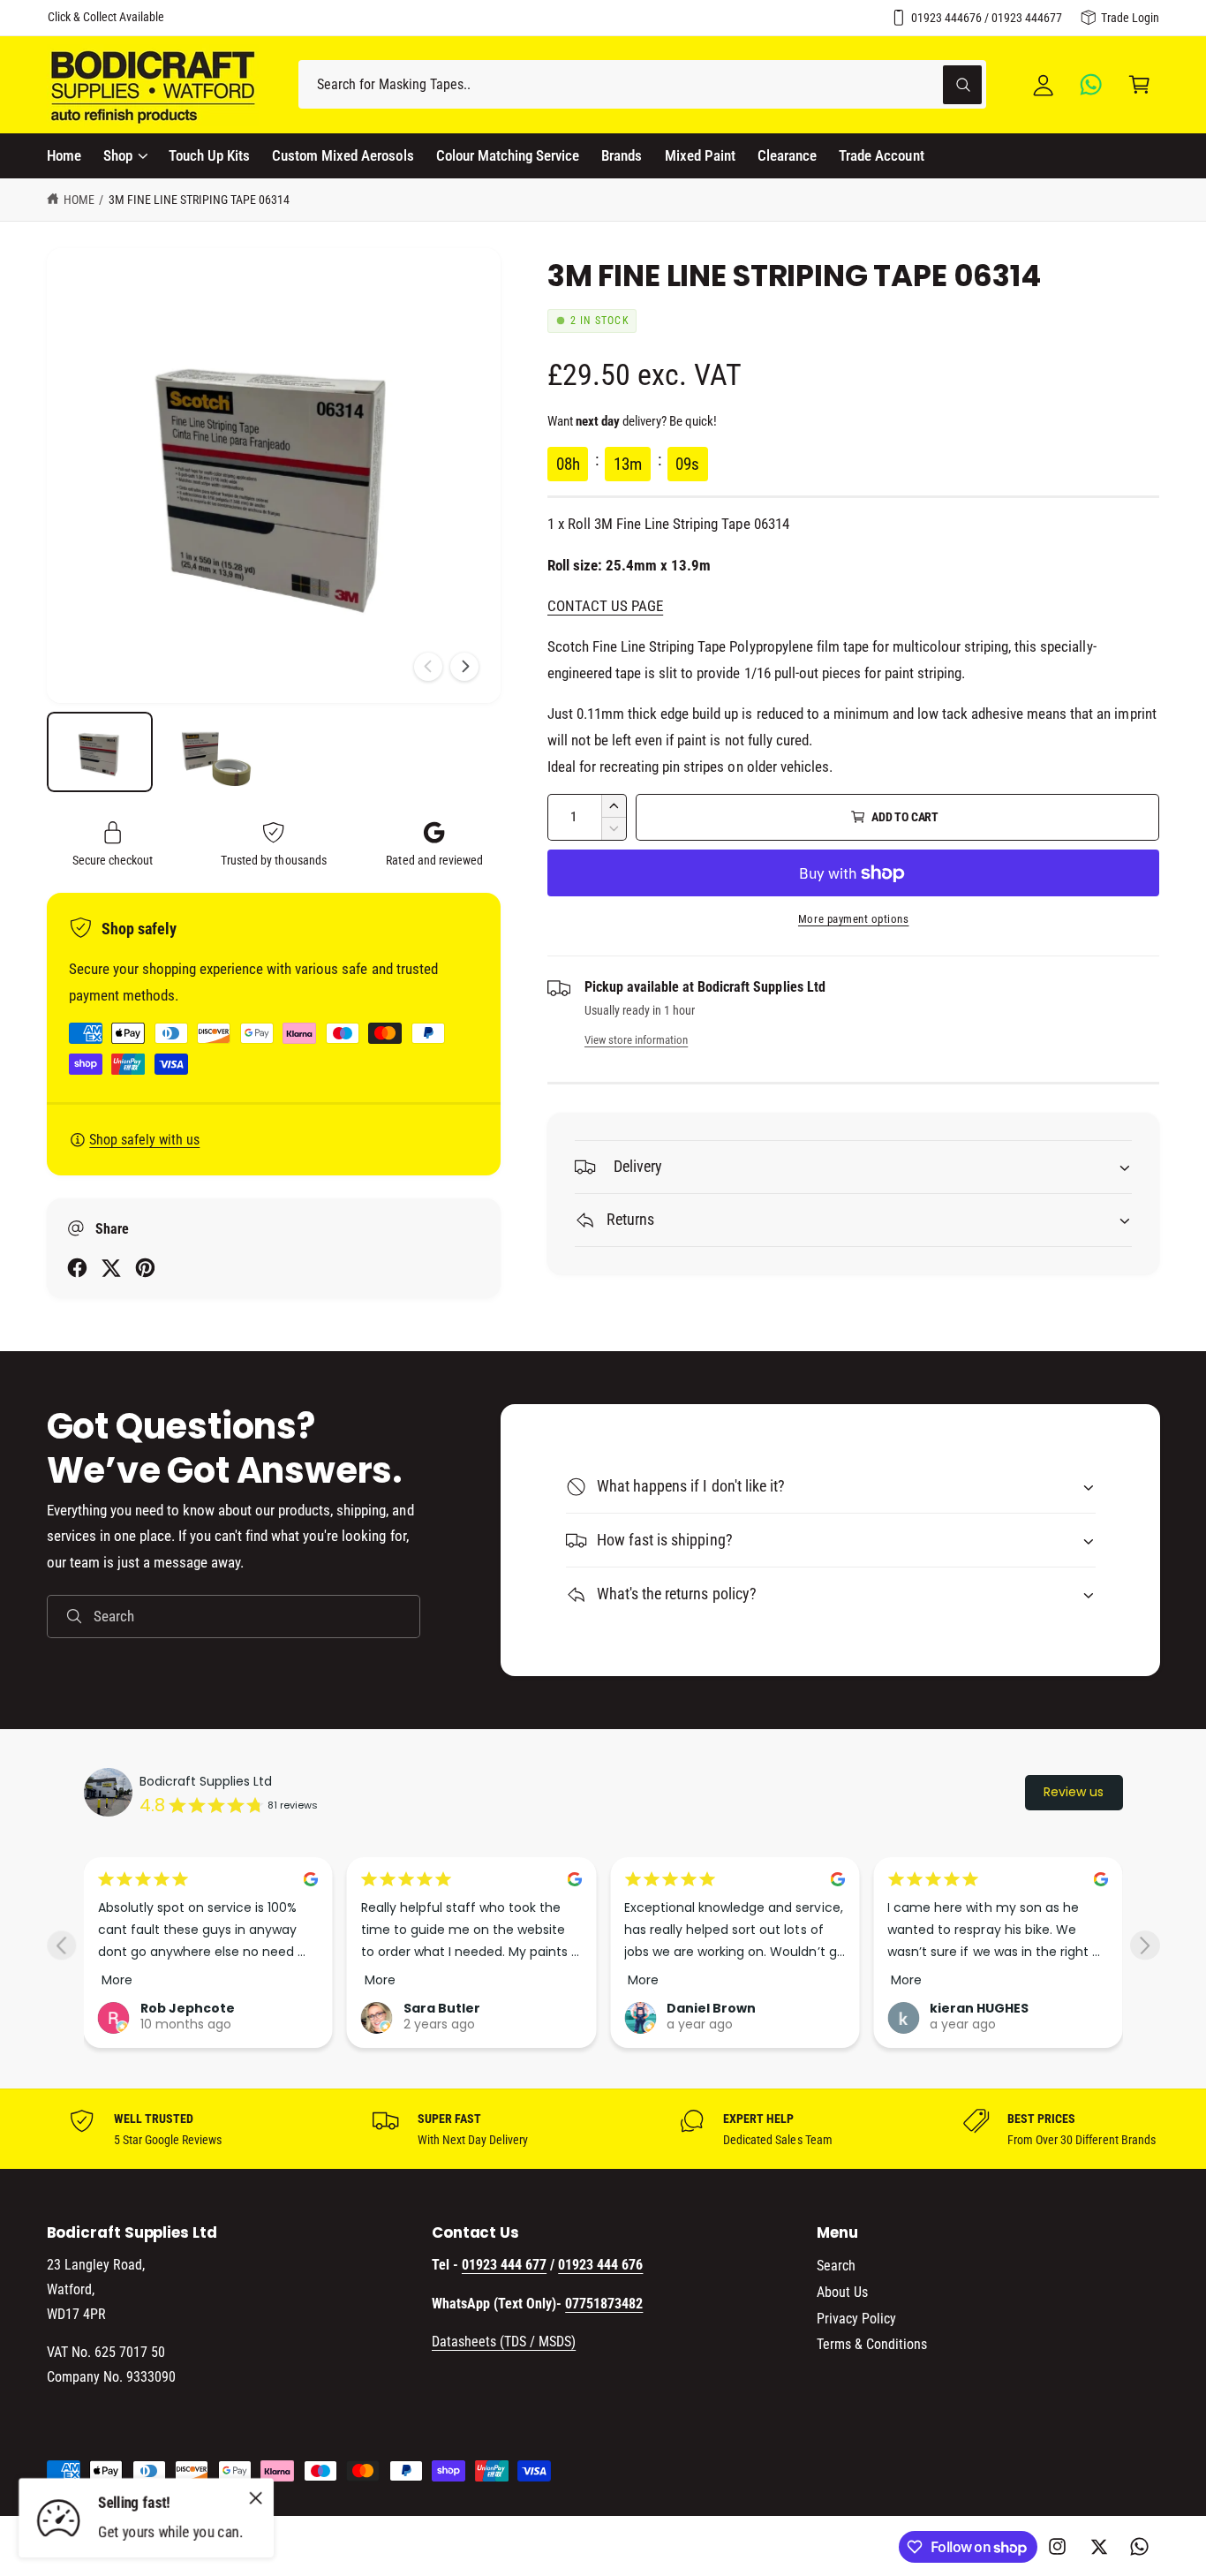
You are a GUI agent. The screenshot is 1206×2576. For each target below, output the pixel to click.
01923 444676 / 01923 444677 (987, 18)
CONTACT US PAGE (605, 606)
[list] (603, 2129)
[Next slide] (1145, 1945)
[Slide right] (464, 667)
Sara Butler (179, 2008)
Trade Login (1130, 18)
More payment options (854, 919)
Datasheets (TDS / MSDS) (504, 2342)
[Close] (256, 2497)
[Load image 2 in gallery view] (215, 752)
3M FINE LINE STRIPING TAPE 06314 (200, 200)
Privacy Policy (856, 2319)
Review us (1074, 1792)
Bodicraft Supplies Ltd (206, 1781)
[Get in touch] (1092, 84)
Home (79, 200)
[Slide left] (428, 667)
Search (836, 2266)
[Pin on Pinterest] (145, 1268)
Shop (118, 155)
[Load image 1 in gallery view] (100, 752)
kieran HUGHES (716, 2008)
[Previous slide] (61, 1945)
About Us (842, 2292)
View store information (636, 1040)
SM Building (968, 1979)
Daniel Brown (448, 2008)
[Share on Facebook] (77, 1268)
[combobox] (642, 84)
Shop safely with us (144, 1140)
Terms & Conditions (872, 2344)
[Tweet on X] (111, 1268)
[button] (1139, 84)
